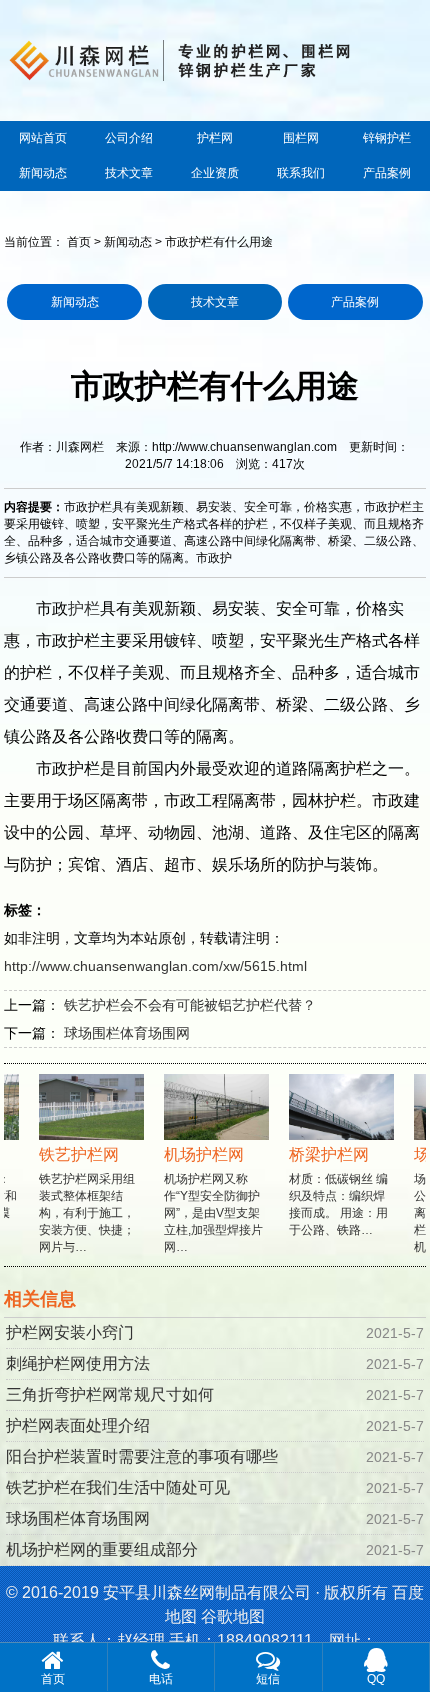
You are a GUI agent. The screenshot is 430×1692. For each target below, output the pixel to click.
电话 (161, 1679)
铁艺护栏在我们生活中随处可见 (118, 1487)
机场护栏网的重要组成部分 (102, 1549)
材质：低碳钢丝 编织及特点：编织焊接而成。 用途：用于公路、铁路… (331, 1191)
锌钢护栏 (387, 138)
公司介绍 (129, 138)
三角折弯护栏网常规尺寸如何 (110, 1394)
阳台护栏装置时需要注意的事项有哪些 (142, 1456)
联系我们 (301, 173)
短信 (268, 1679)
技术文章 (129, 173)
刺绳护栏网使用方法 (78, 1363)
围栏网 (301, 138)
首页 (79, 242)
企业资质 (215, 173)
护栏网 (215, 138)
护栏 (84, 608)
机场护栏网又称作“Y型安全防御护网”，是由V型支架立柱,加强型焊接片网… (206, 1200)
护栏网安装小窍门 (70, 1332)
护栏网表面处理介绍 (78, 1425)
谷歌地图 (233, 1616)
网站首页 (43, 138)
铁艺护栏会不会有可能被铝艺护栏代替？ (190, 1005)
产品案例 (387, 173)
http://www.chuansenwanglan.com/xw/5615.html (155, 966)
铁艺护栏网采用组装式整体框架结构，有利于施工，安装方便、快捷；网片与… (80, 1200)
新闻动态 (43, 173)
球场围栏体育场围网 (127, 1033)
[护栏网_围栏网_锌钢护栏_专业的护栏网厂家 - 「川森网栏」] (214, 58)
